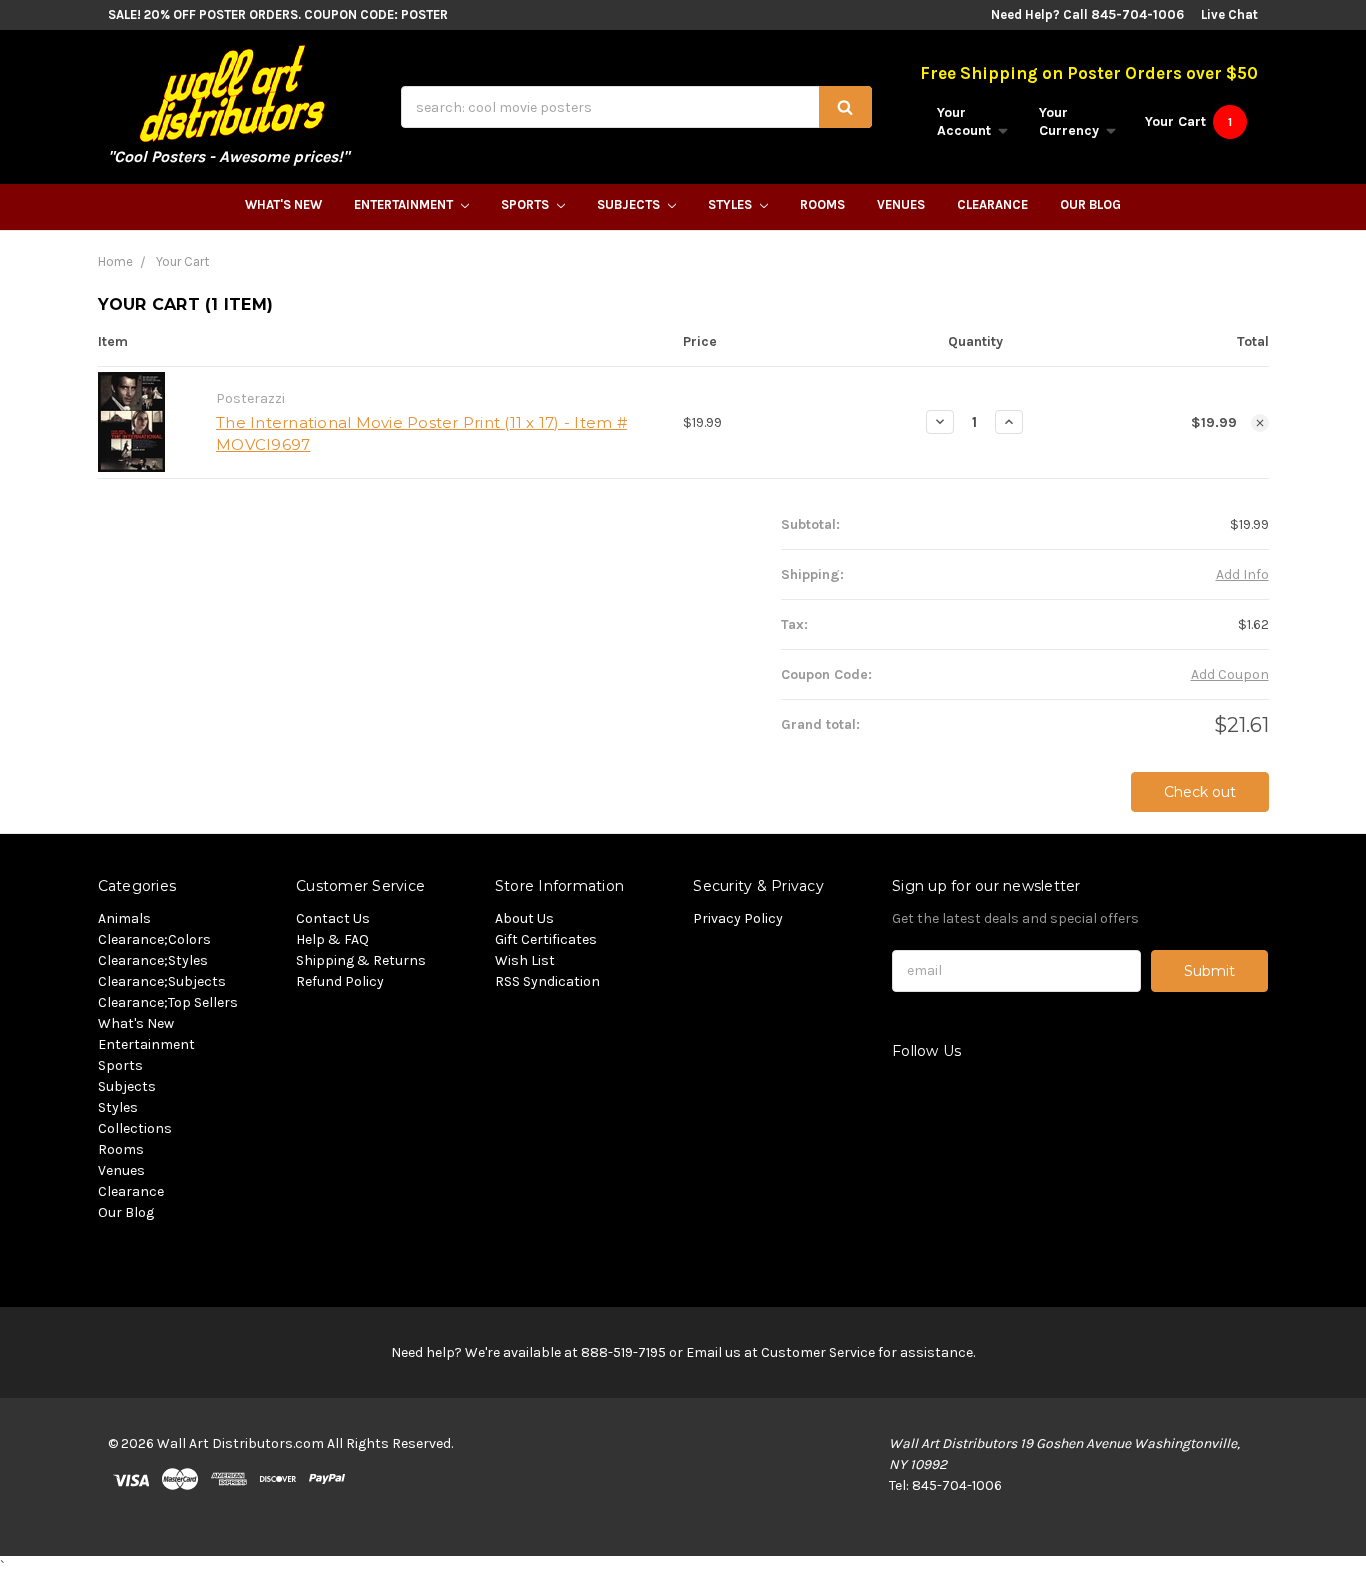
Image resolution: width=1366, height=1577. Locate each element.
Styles (731, 204)
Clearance (992, 204)
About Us (524, 918)
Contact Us (333, 918)
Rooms (822, 204)
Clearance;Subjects (162, 981)
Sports (526, 204)
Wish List (525, 960)
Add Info (1242, 574)
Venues (901, 204)
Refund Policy (340, 981)
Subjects (630, 204)
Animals (124, 918)
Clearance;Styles (153, 960)
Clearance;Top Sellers (168, 1002)
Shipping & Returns (361, 960)
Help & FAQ (332, 939)
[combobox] (636, 107)
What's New (283, 204)
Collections (135, 1128)
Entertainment (405, 204)
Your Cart (182, 261)
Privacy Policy (738, 918)
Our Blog (1090, 204)
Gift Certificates (546, 939)
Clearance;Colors (154, 939)
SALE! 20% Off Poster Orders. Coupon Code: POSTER (278, 14)
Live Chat (1229, 14)
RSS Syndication (547, 981)
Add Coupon (1230, 674)
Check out (1200, 792)
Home (115, 261)
